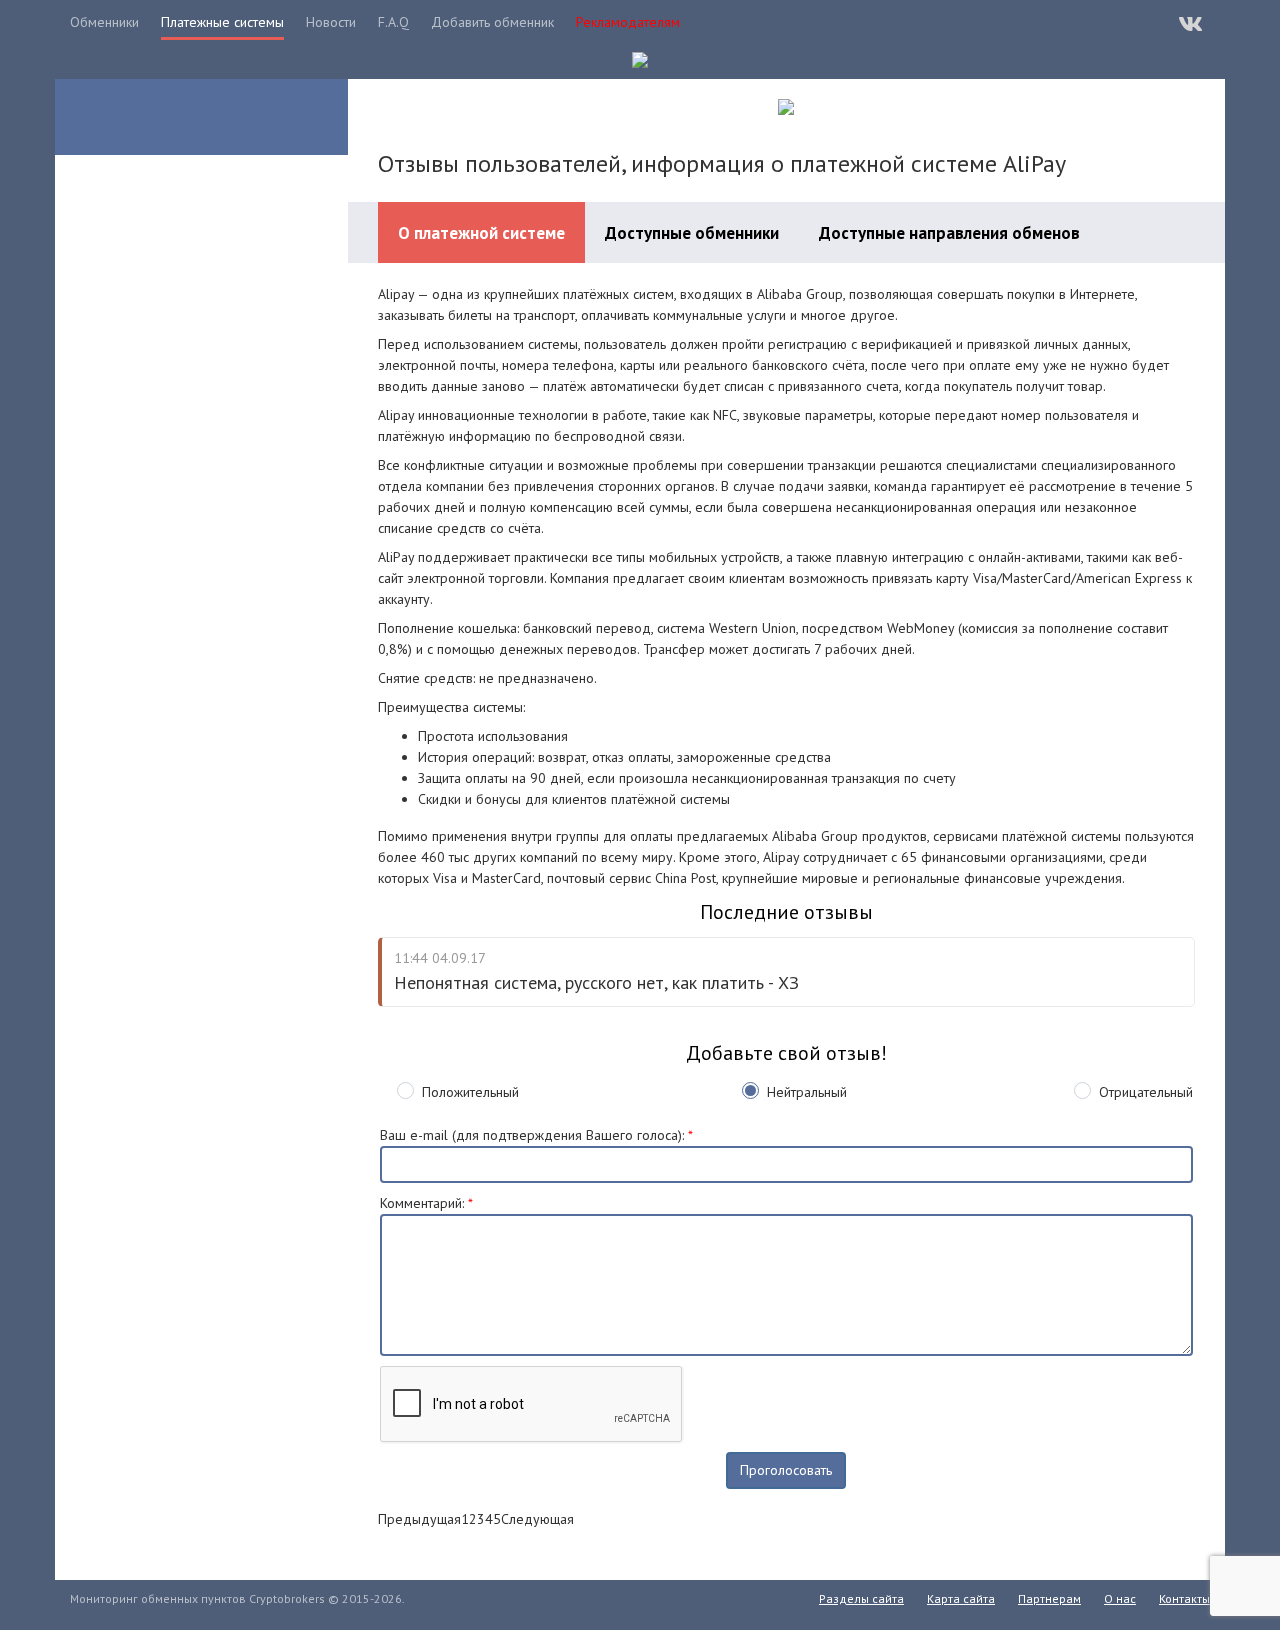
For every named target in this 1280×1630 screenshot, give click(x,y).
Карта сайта (961, 1598)
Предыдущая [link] (419, 1519)
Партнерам (1049, 1598)
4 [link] (489, 1519)
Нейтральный (807, 1092)
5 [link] (497, 1519)
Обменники (104, 22)
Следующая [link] (537, 1519)
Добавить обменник (492, 22)
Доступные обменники (692, 233)
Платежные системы (222, 22)
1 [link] (465, 1519)
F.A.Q (393, 22)
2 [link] (473, 1519)
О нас (1120, 1598)
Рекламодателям (628, 22)
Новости (331, 22)
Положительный (470, 1092)
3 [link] (481, 1519)
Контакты (1184, 1598)
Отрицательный (1146, 1092)
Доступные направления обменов (949, 233)
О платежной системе (481, 233)
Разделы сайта (861, 1598)
